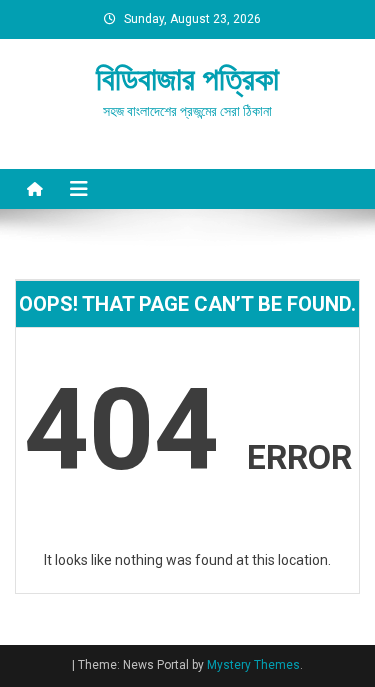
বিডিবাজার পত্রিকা (187, 79)
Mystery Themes (253, 665)
